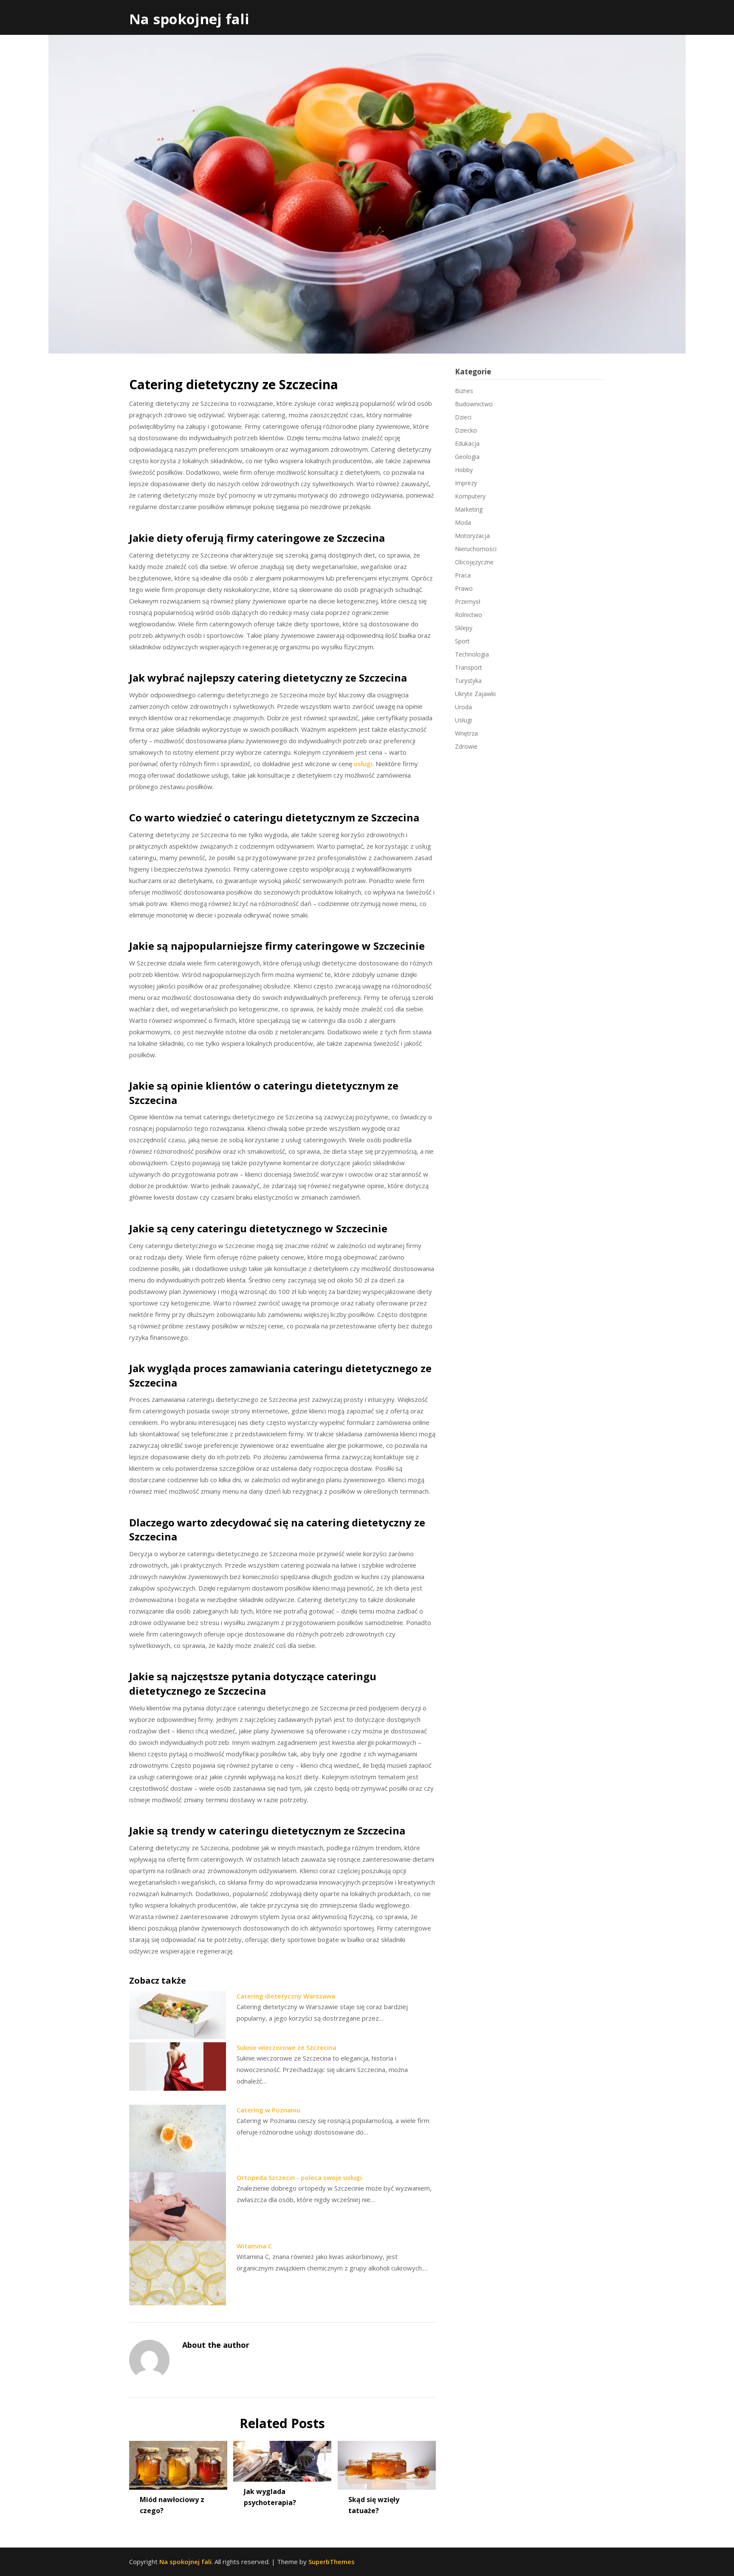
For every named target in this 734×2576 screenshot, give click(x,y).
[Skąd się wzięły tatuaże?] (387, 2463)
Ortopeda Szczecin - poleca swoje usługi (299, 2177)
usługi (363, 764)
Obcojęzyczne (474, 562)
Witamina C (254, 2246)
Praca (463, 575)
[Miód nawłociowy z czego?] (178, 2463)
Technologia (472, 654)
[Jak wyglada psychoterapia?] (282, 2458)
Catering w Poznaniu (268, 2110)
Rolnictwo (469, 615)
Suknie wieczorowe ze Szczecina (287, 2047)
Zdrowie (466, 746)
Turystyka (468, 681)
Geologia (467, 457)
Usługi (463, 720)
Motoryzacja (472, 536)
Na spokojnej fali (189, 19)
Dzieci (463, 417)
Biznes (464, 391)
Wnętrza (466, 733)
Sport (462, 641)
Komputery (470, 496)
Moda (463, 522)
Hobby (464, 470)
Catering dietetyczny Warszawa (286, 1996)
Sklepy (464, 628)
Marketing (469, 509)
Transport (469, 667)
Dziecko (466, 430)
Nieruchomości (476, 549)
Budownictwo (474, 404)
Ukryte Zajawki (475, 694)
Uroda (463, 707)
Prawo (464, 588)
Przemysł (468, 602)
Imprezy (466, 483)
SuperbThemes (332, 2562)
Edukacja (467, 443)
